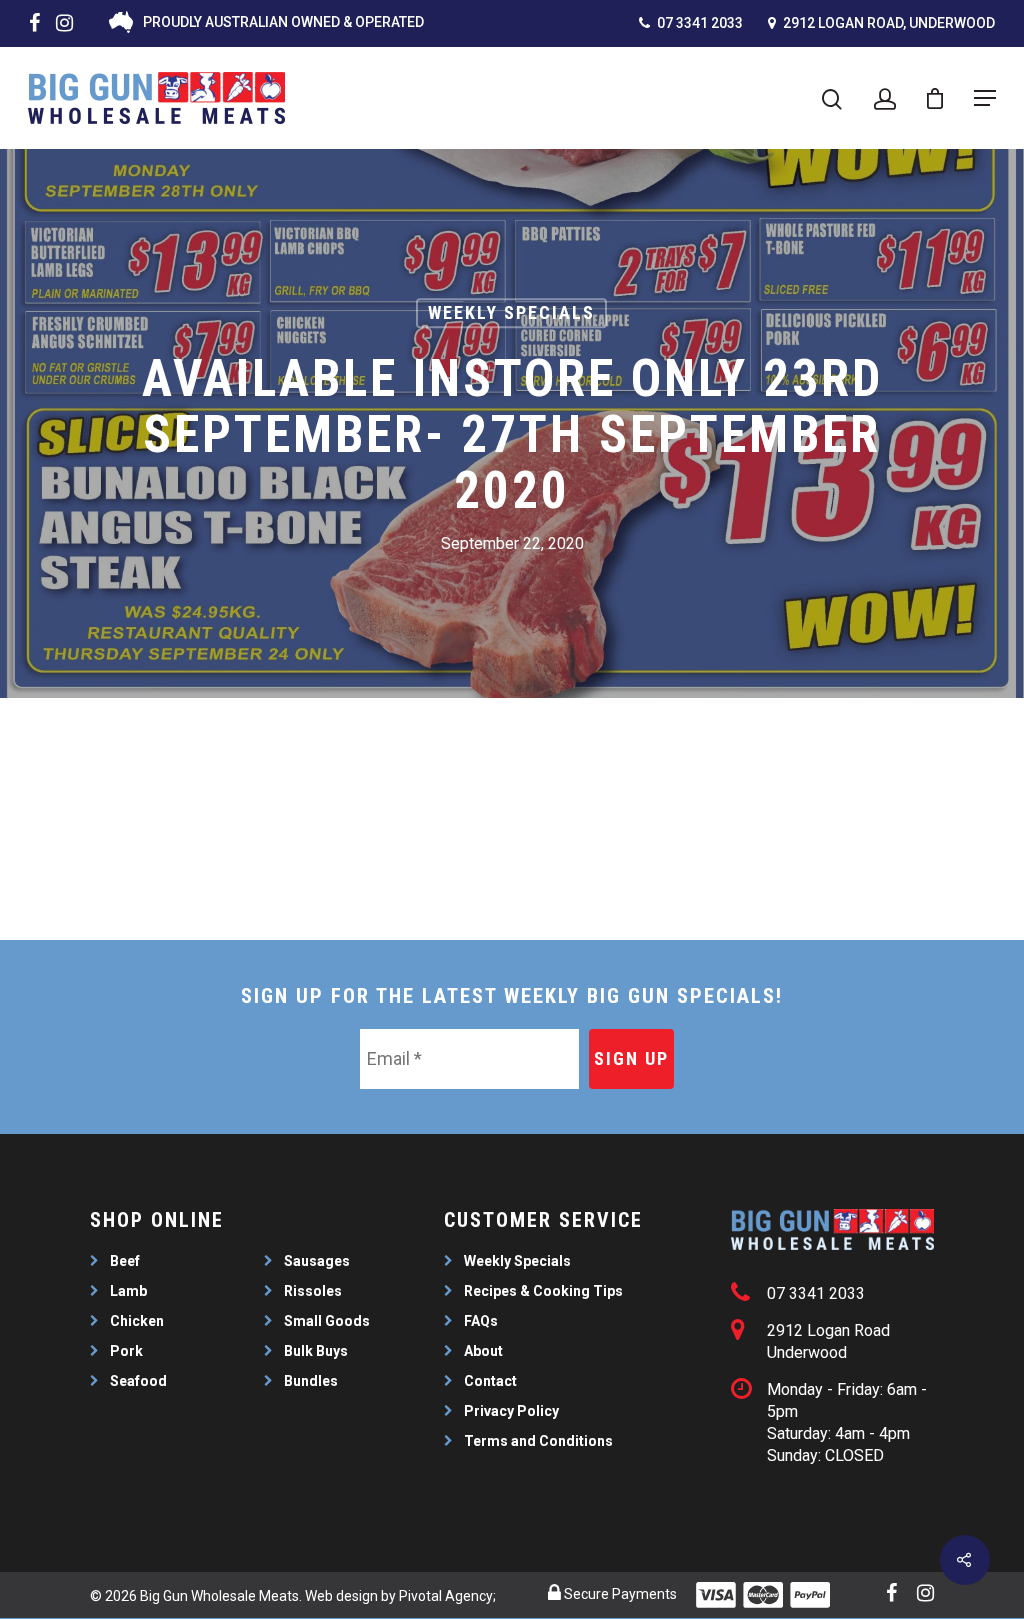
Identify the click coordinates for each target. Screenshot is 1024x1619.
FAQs (481, 1321)
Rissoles (313, 1291)
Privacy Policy (511, 1411)
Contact (490, 1381)
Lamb (128, 1291)
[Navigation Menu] (985, 98)
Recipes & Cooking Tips (543, 1291)
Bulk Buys (316, 1351)
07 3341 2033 (698, 23)
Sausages (317, 1261)
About (483, 1351)
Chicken (137, 1321)
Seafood (138, 1381)
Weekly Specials (511, 312)
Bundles (311, 1381)
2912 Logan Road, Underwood (887, 23)
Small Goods (327, 1321)
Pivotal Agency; (447, 1596)
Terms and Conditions (538, 1441)
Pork (126, 1351)
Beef (125, 1261)
